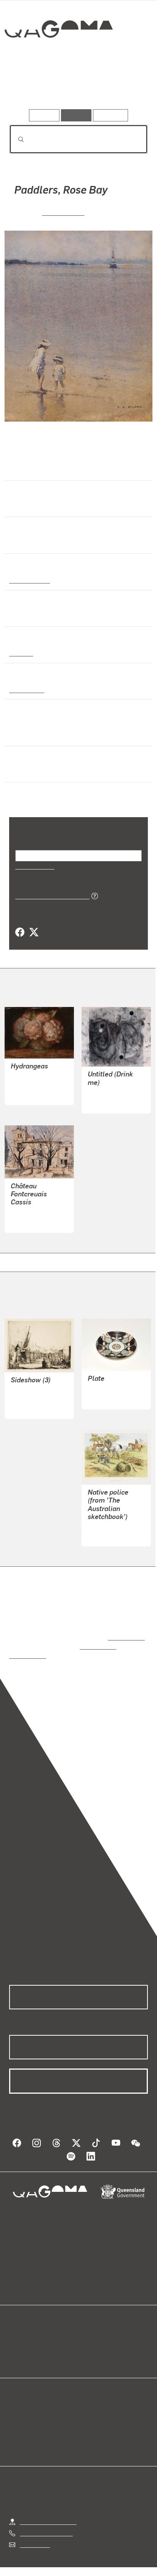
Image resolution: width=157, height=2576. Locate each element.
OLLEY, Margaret (33, 1213)
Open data (23, 2331)
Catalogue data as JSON (50, 895)
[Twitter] (34, 932)
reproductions (125, 1629)
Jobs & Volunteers (44, 2561)
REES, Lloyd (27, 1085)
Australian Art (29, 580)
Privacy (91, 2561)
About (90, 2340)
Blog (88, 2331)
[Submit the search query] (15, 139)
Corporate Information (85, 2570)
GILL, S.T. (101, 1527)
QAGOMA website (33, 2340)
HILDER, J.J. (63, 212)
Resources (111, 115)
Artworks (30, 87)
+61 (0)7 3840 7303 (46, 2515)
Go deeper (125, 87)
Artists (76, 87)
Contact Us (34, 2527)
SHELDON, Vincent (36, 1391)
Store (16, 2349)
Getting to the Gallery (48, 2504)
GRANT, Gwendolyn (114, 1381)
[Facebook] (20, 932)
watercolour (27, 689)
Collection (58, 57)
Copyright (126, 2561)
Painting (21, 653)
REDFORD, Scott (110, 1093)
